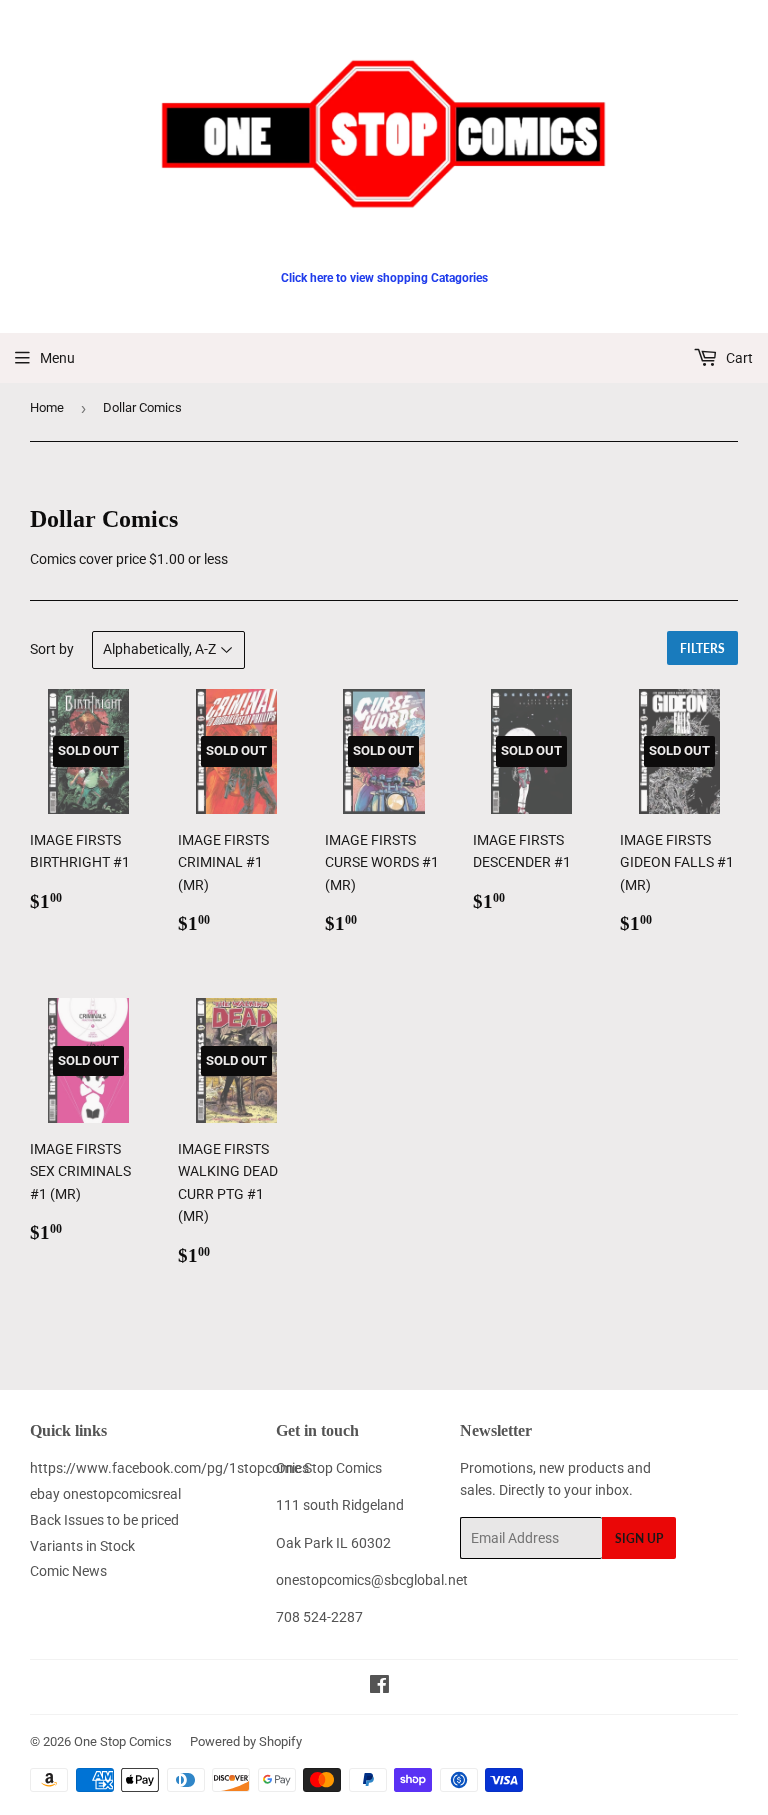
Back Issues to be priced (104, 1520)
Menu (57, 358)
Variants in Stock (82, 1546)
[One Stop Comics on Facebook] (379, 1687)
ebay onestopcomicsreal (105, 1494)
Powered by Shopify (246, 1741)
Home (47, 407)
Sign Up (639, 1538)
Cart (738, 358)
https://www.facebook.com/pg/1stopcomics (169, 1468)
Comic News (68, 1571)
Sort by (52, 649)
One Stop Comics (123, 1741)
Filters (702, 648)
